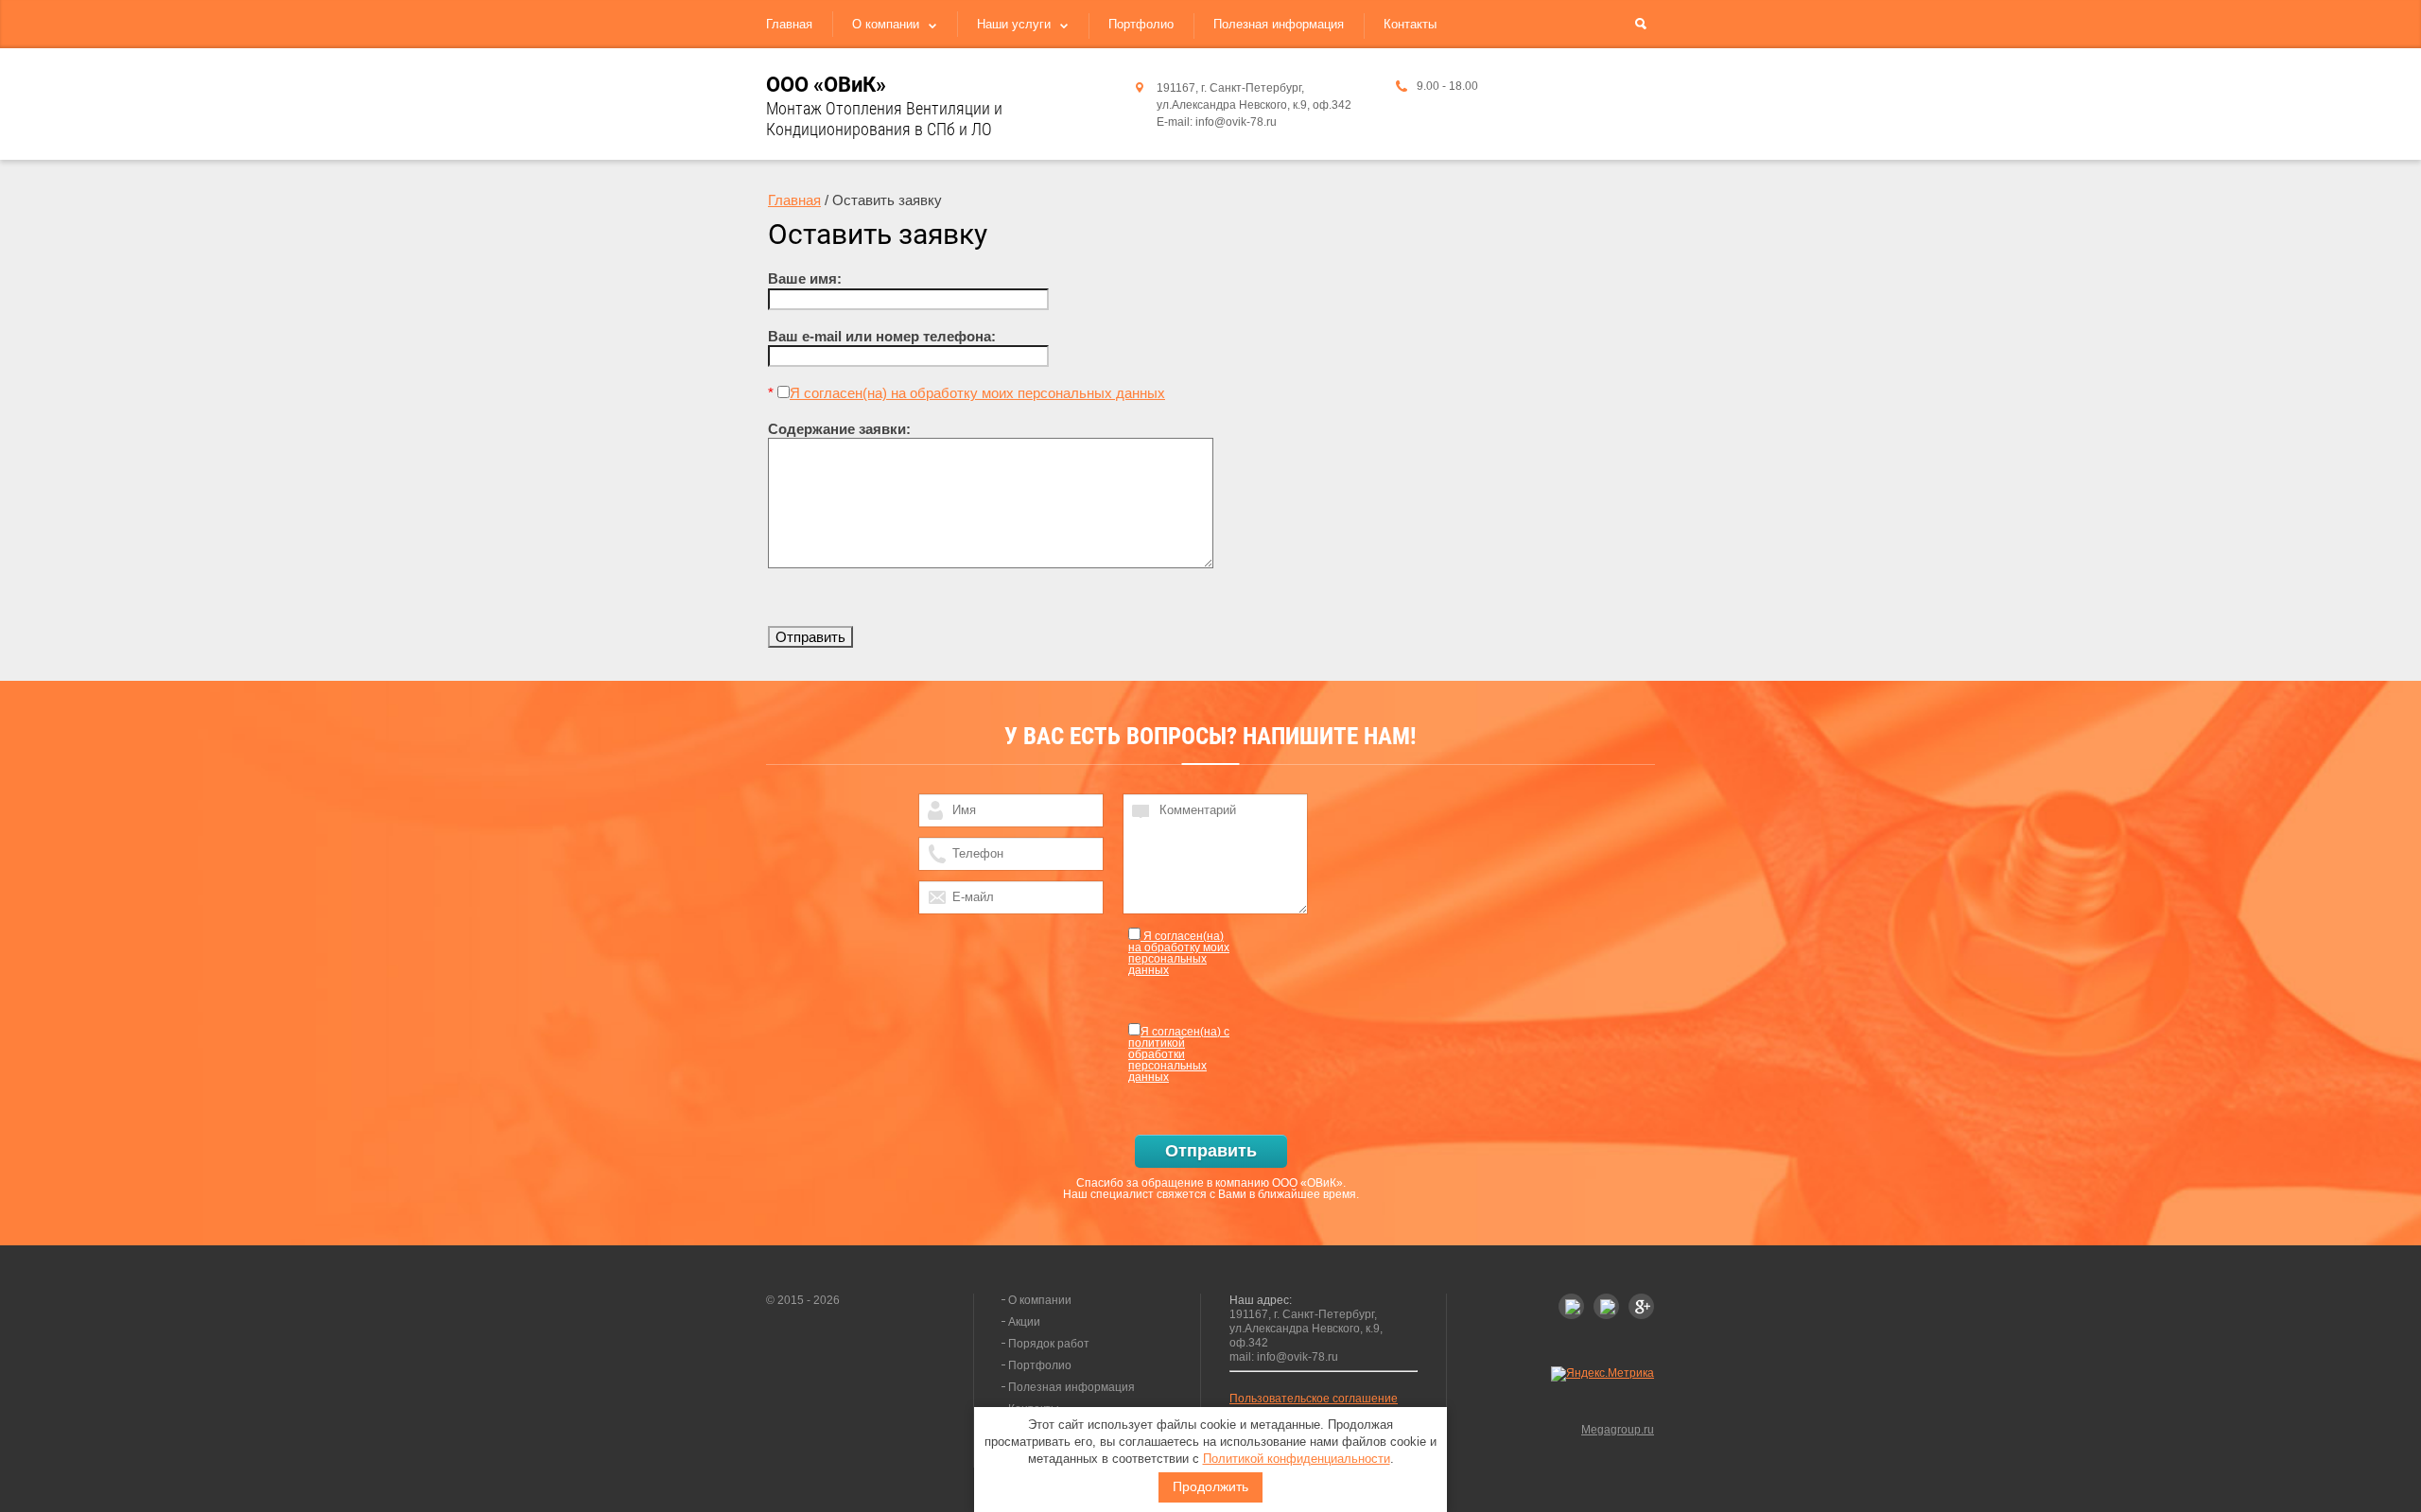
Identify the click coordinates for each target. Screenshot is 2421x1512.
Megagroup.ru (1618, 1430)
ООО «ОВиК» (826, 85)
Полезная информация (1279, 24)
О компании (886, 24)
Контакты (1410, 24)
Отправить (1211, 1151)
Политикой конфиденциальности (1297, 1459)
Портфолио (1141, 24)
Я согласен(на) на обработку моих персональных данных (977, 393)
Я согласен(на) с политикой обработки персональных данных (1179, 1054)
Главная (789, 24)
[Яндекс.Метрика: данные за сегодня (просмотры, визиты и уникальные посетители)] (1602, 1374)
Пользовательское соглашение (1314, 1399)
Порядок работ (1049, 1344)
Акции (1024, 1322)
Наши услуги (1014, 24)
